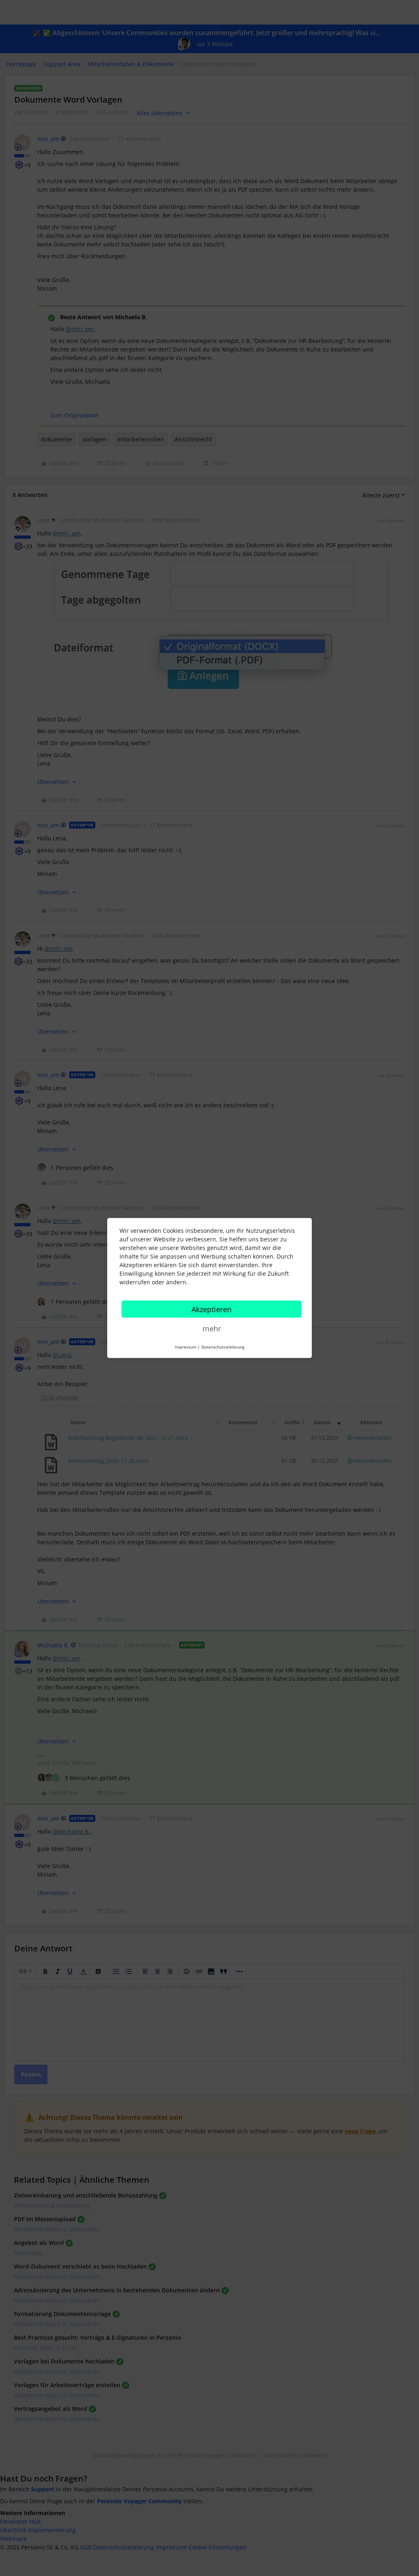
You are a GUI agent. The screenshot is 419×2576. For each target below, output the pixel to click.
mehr (212, 1328)
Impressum (186, 1347)
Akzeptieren (212, 1309)
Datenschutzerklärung (223, 1347)
